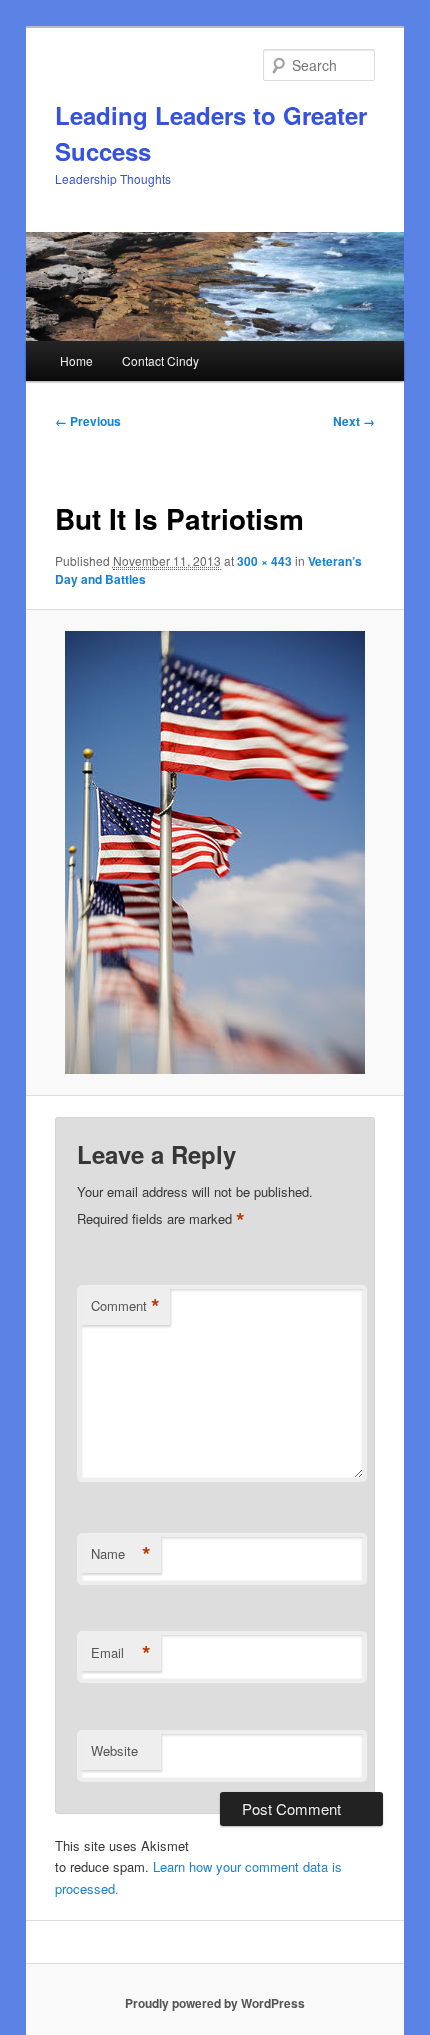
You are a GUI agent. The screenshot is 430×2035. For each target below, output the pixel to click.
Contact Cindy (160, 360)
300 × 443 (264, 561)
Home (76, 360)
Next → (354, 421)
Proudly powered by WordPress (215, 2003)
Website (114, 1750)
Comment (125, 1306)
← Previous (88, 421)
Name (121, 1554)
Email (121, 1653)
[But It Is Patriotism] (214, 852)
